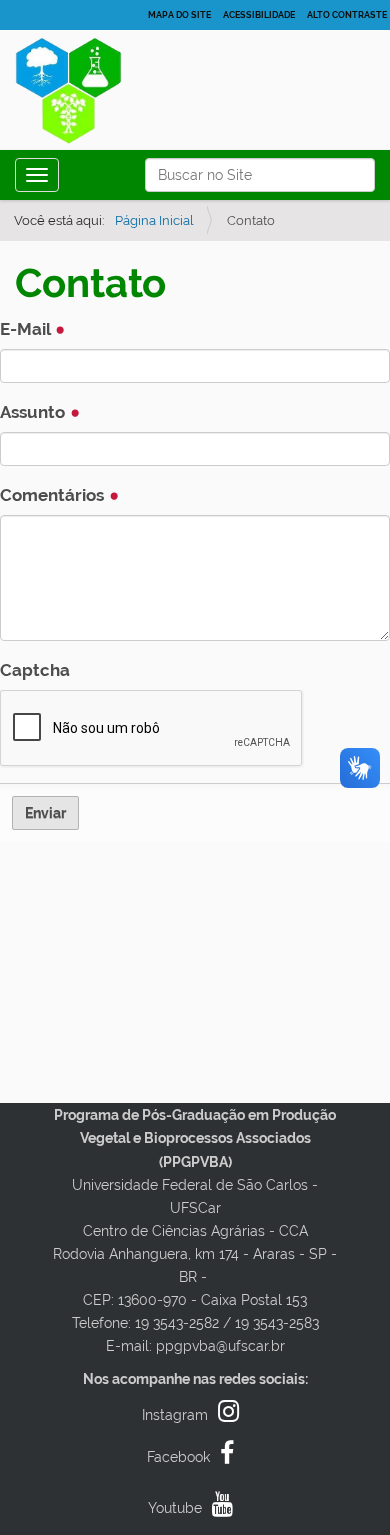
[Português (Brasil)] (89, 95)
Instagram (175, 1415)
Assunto (34, 412)
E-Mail (27, 329)
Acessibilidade (259, 15)
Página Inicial (154, 220)
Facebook (178, 1457)
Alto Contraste (347, 15)
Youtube (175, 1508)
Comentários (54, 495)
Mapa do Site (179, 15)
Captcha (35, 670)
